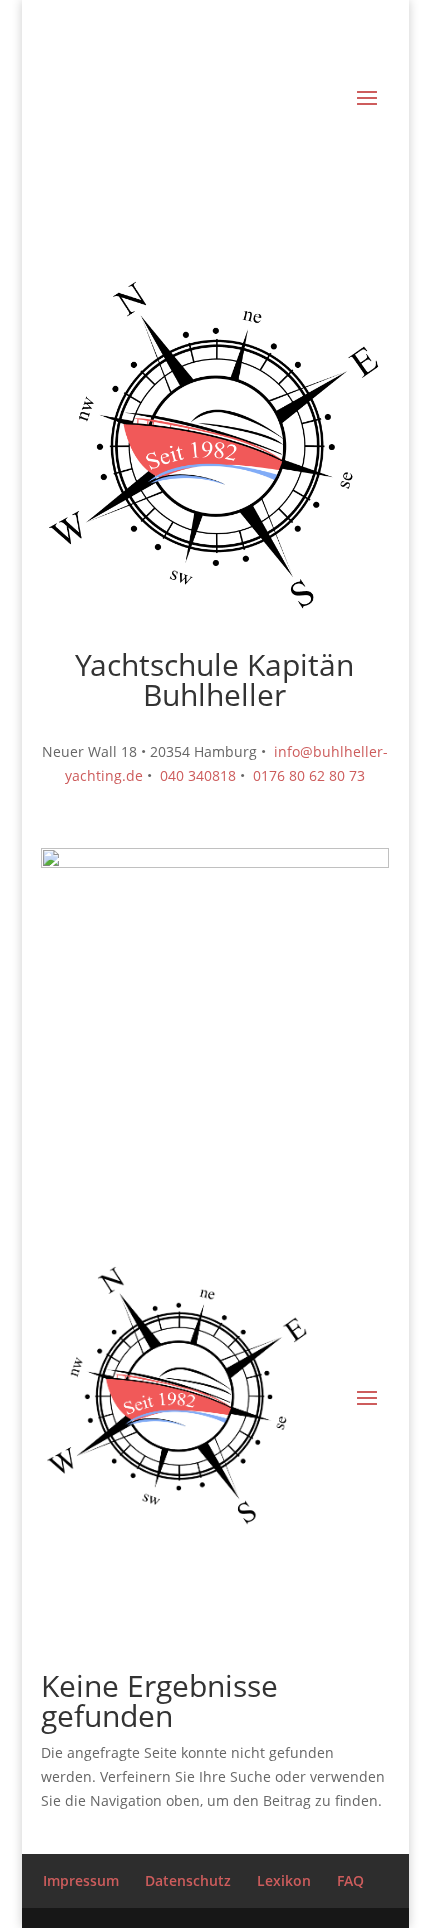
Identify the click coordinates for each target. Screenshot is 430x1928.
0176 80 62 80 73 (309, 775)
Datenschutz (188, 1880)
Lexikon (284, 1880)
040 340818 (196, 775)
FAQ (350, 1880)
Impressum (81, 1880)
